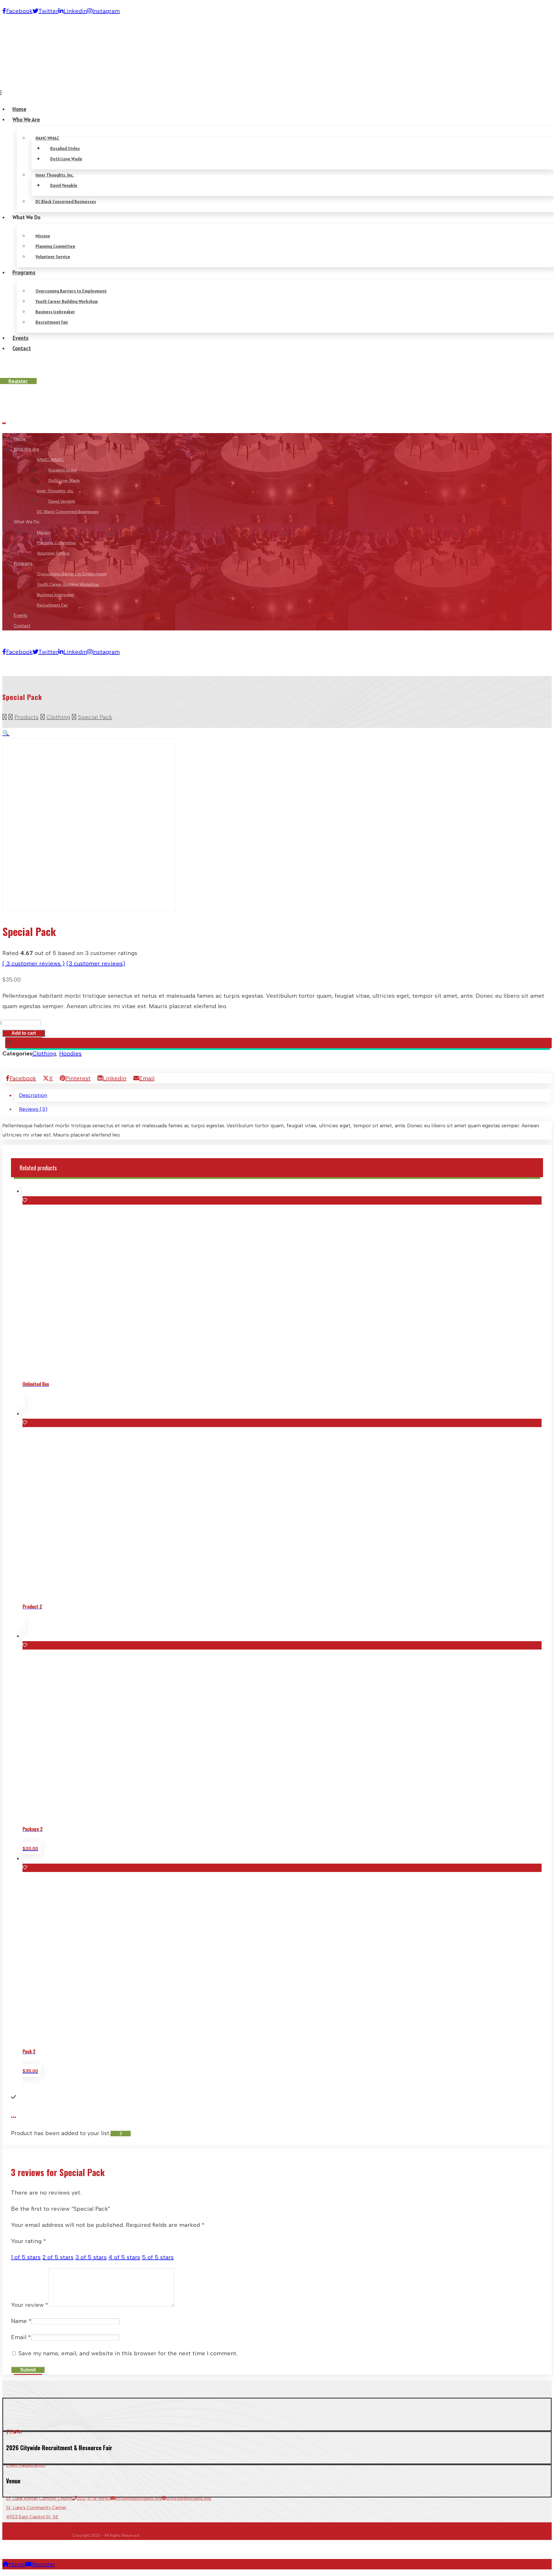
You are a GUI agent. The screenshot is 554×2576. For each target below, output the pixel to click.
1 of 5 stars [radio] (26, 2257)
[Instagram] (11, 2432)
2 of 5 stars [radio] (58, 2257)
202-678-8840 (94, 2498)
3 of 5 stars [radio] (91, 2257)
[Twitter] (15, 2432)
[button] (6, 733)
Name (21, 2321)
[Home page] (4, 717)
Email (21, 2337)
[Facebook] (8, 2432)
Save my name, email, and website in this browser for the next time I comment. (128, 2353)
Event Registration (26, 2465)
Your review (30, 2305)
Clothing (44, 1053)
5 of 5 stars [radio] (158, 2257)
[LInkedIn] (20, 2432)
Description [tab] (33, 1095)
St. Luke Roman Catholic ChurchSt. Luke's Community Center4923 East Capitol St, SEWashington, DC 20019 (39, 2512)
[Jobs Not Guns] (24, 406)
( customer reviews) (96, 963)
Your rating (29, 2241)
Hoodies (70, 1053)
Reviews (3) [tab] (33, 1109)
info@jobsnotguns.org (138, 2498)
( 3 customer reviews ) (33, 963)
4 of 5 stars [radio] (124, 2257)
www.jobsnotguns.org (189, 2498)
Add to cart (24, 1033)
